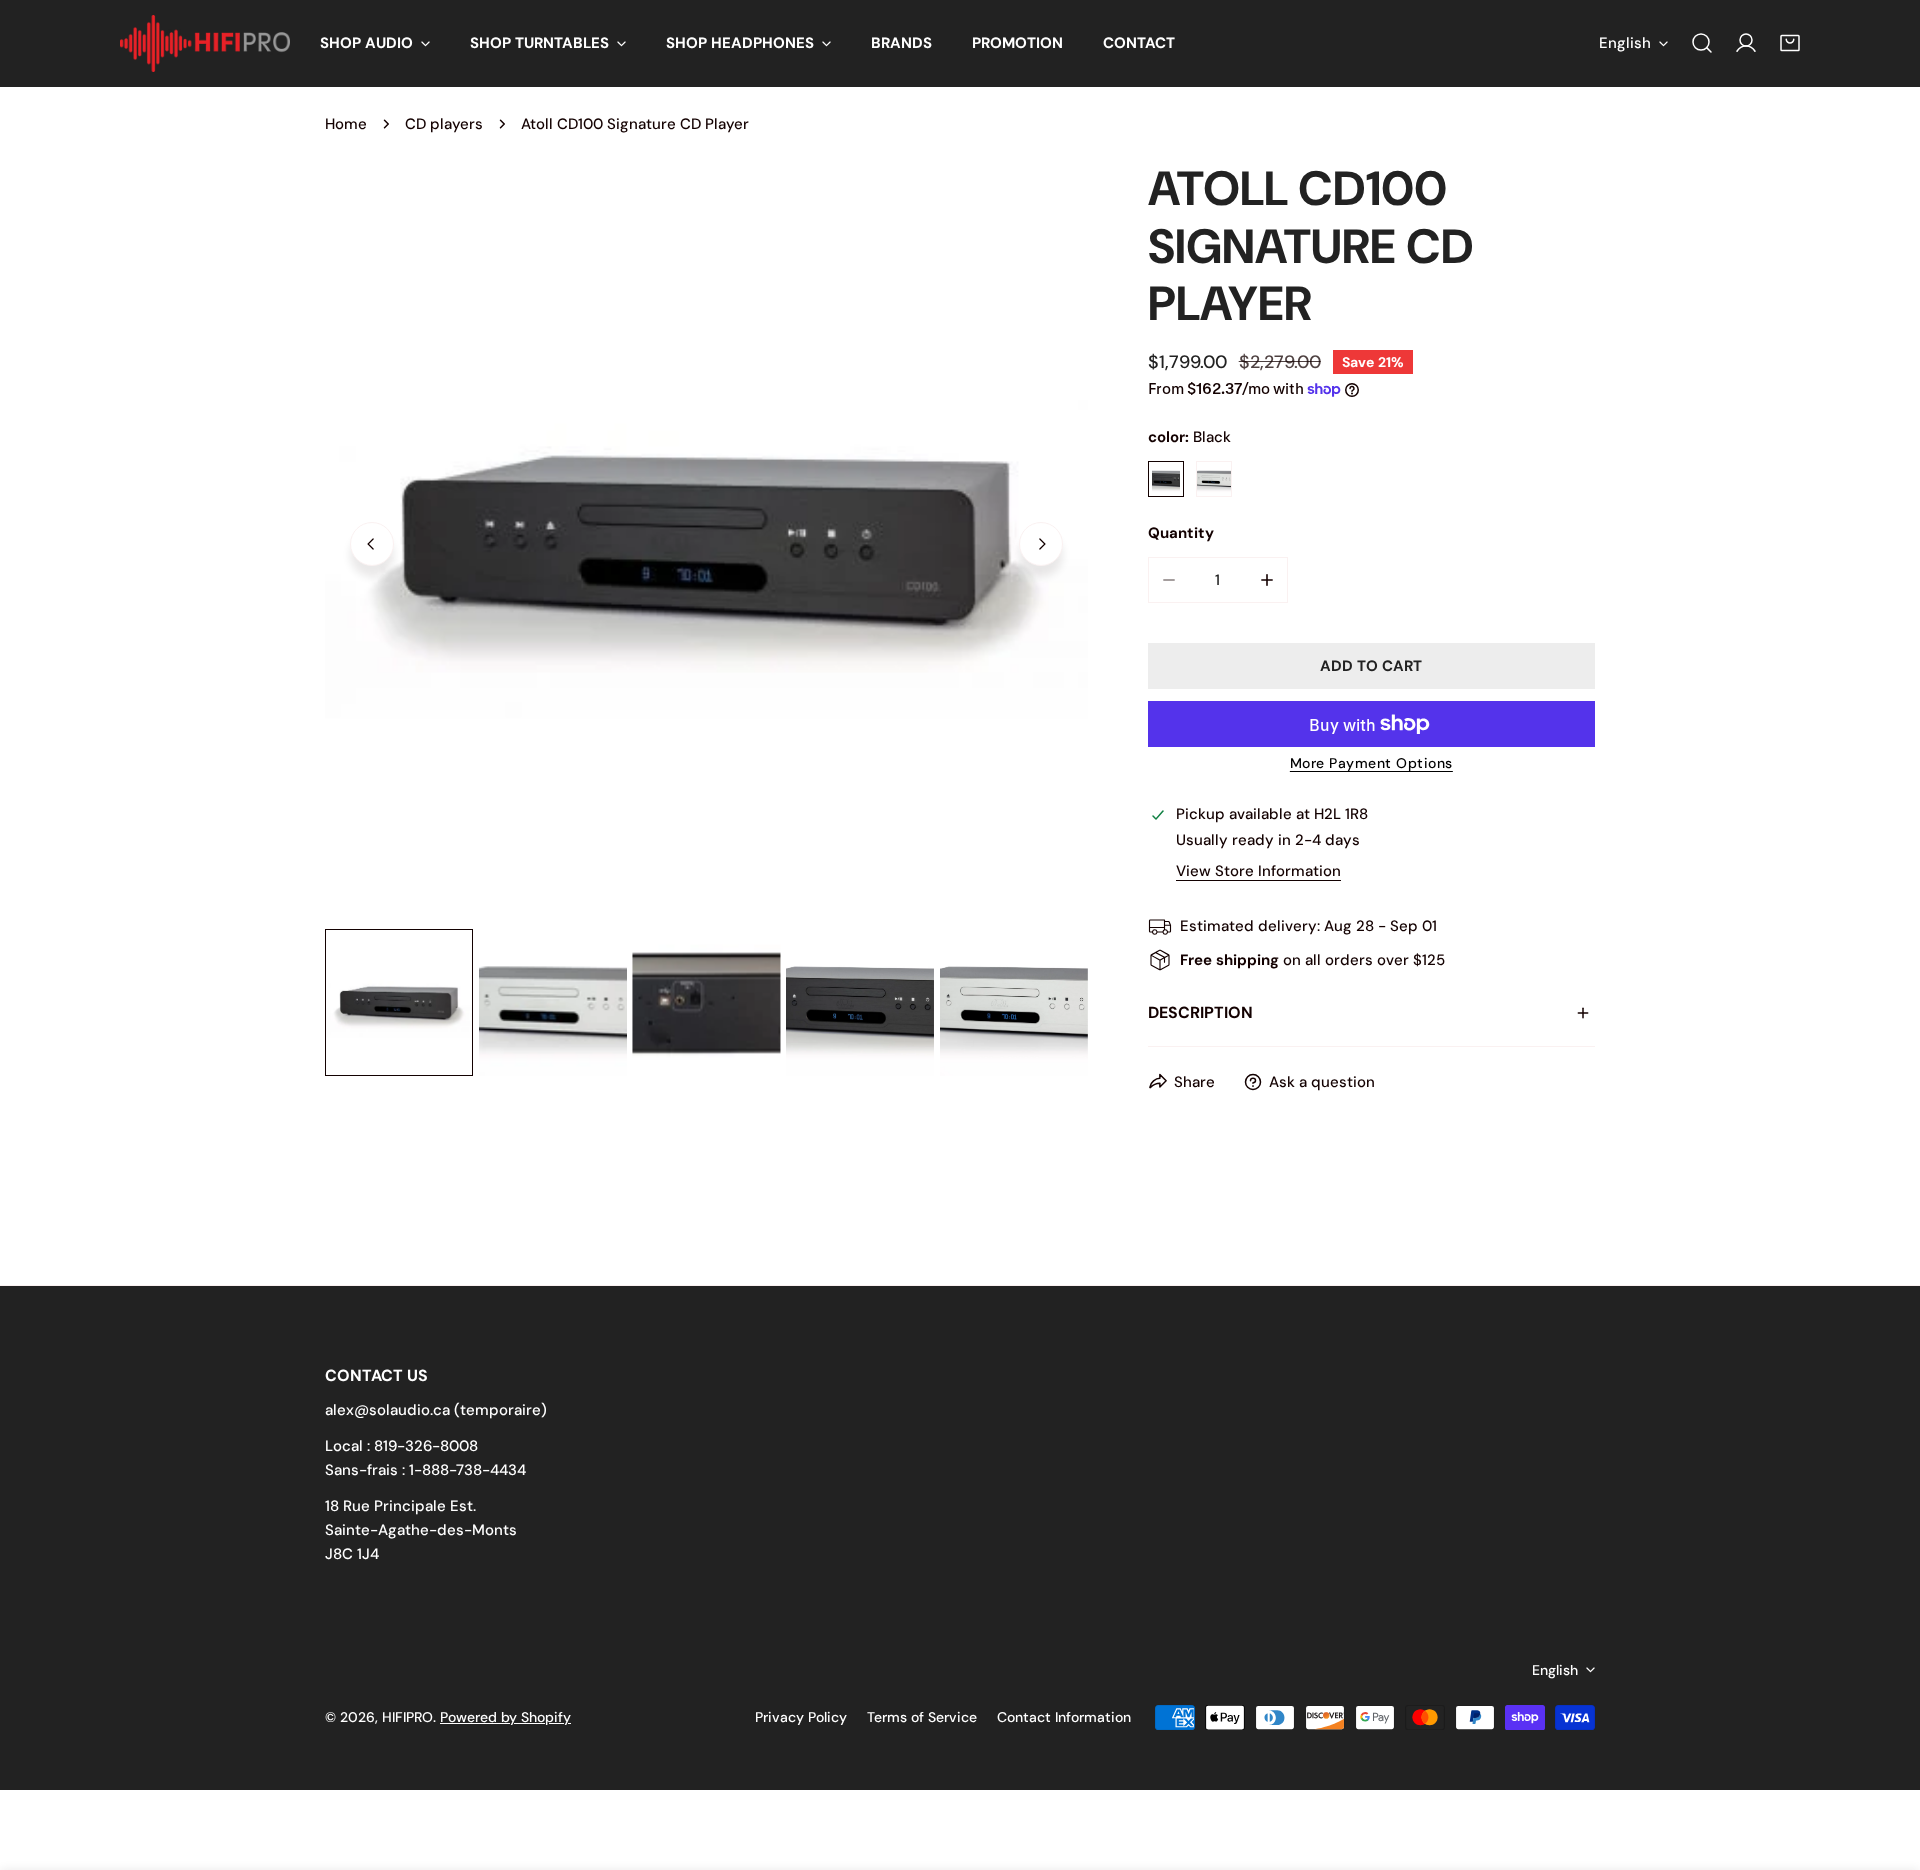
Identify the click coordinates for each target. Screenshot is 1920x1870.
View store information (1258, 871)
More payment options (1371, 763)
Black (1166, 479)
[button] (375, 43)
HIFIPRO (407, 1717)
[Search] (1702, 43)
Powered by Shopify (505, 1717)
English (1625, 43)
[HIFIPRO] (205, 43)
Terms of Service (922, 1717)
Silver (1214, 479)
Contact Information (1064, 1717)
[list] (706, 541)
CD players (444, 124)
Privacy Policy (801, 1717)
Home (346, 124)
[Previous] (372, 544)
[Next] (1041, 544)
